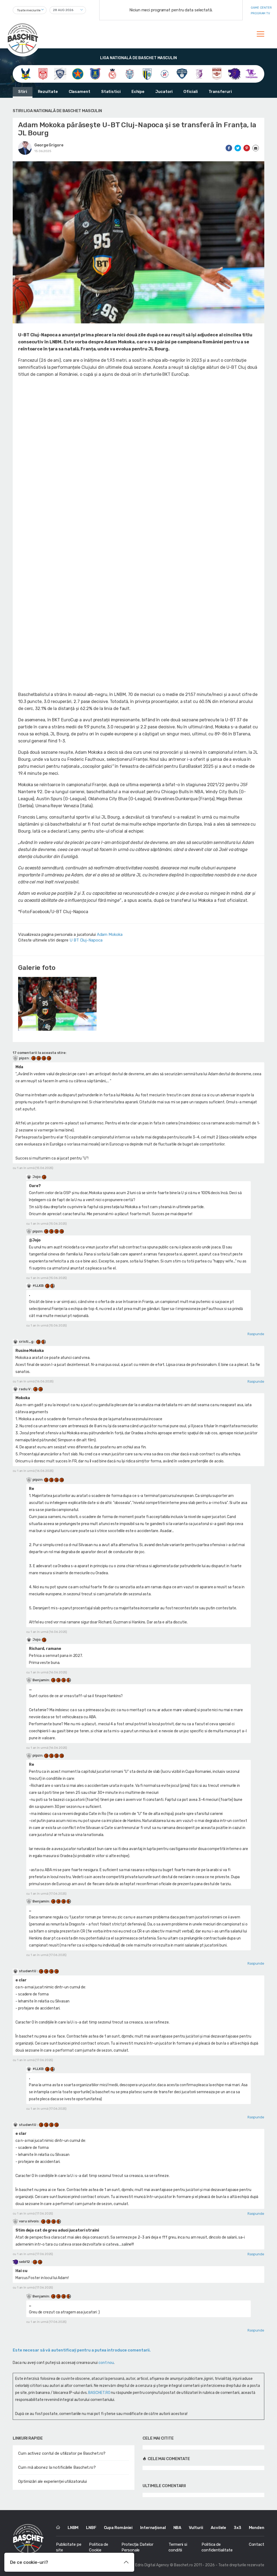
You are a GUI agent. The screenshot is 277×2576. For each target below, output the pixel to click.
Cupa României (118, 2528)
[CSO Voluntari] (182, 74)
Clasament (80, 92)
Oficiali (190, 92)
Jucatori (164, 92)
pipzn (24, 1058)
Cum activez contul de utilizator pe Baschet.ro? (62, 2453)
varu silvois (29, 2221)
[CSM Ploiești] (147, 74)
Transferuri (220, 92)
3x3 (238, 2528)
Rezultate (48, 92)
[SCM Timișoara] (251, 74)
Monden (257, 2528)
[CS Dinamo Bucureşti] (43, 74)
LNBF (91, 2528)
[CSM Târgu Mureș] (165, 74)
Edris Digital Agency (152, 2565)
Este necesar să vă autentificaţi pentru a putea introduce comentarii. (82, 2350)
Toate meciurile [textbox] (29, 10)
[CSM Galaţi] (130, 74)
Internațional (153, 2528)
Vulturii (196, 2528)
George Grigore (49, 145)
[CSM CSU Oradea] (112, 74)
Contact (257, 2544)
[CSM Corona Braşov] (95, 74)
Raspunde (256, 1334)
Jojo (36, 1177)
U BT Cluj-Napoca (86, 940)
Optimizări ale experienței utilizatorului (52, 2481)
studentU (28, 1971)
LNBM (73, 2528)
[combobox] (30, 10)
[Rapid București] (217, 74)
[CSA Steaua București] (78, 74)
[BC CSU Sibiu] (26, 74)
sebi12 (24, 2262)
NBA (177, 2528)
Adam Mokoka (110, 934)
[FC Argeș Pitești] (199, 74)
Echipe (138, 92)
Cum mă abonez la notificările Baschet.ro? (57, 2467)
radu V (25, 1389)
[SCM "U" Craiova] (234, 74)
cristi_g (26, 1341)
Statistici (111, 92)
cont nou (106, 2363)
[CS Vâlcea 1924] (60, 74)
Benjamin (41, 1680)
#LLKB (38, 1286)
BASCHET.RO (99, 2393)
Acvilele (218, 2528)
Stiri (23, 92)
